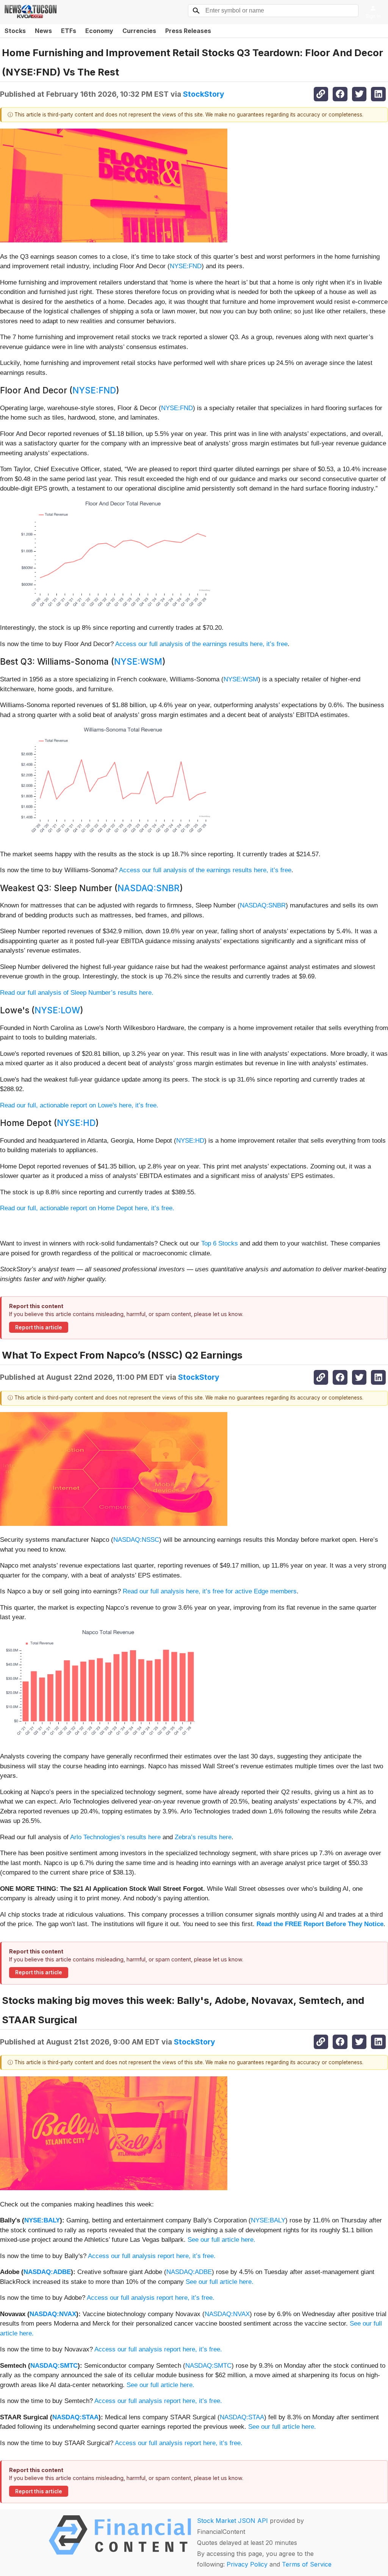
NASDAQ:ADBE (47, 2272)
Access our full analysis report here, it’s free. (152, 2256)
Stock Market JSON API (232, 2521)
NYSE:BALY (42, 2220)
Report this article (39, 1327)
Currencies (139, 31)
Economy (99, 31)
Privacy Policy (247, 2564)
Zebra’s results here (203, 1837)
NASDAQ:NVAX (53, 2314)
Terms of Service (307, 2564)
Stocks (15, 31)
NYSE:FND (186, 266)
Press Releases (188, 31)
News (43, 31)
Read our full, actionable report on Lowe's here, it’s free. (79, 1105)
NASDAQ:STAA (75, 2417)
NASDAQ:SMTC (54, 2366)
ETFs (69, 31)
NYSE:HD (76, 1123)
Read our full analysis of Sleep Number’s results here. (77, 993)
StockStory (204, 94)
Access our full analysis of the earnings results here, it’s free (201, 644)
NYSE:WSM (138, 661)
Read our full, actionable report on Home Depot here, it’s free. (87, 1208)
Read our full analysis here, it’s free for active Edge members (210, 1591)
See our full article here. (221, 2240)
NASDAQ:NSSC (136, 1540)
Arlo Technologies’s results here (115, 1837)
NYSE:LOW (57, 1010)
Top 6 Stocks (220, 1243)
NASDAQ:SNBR (149, 888)
